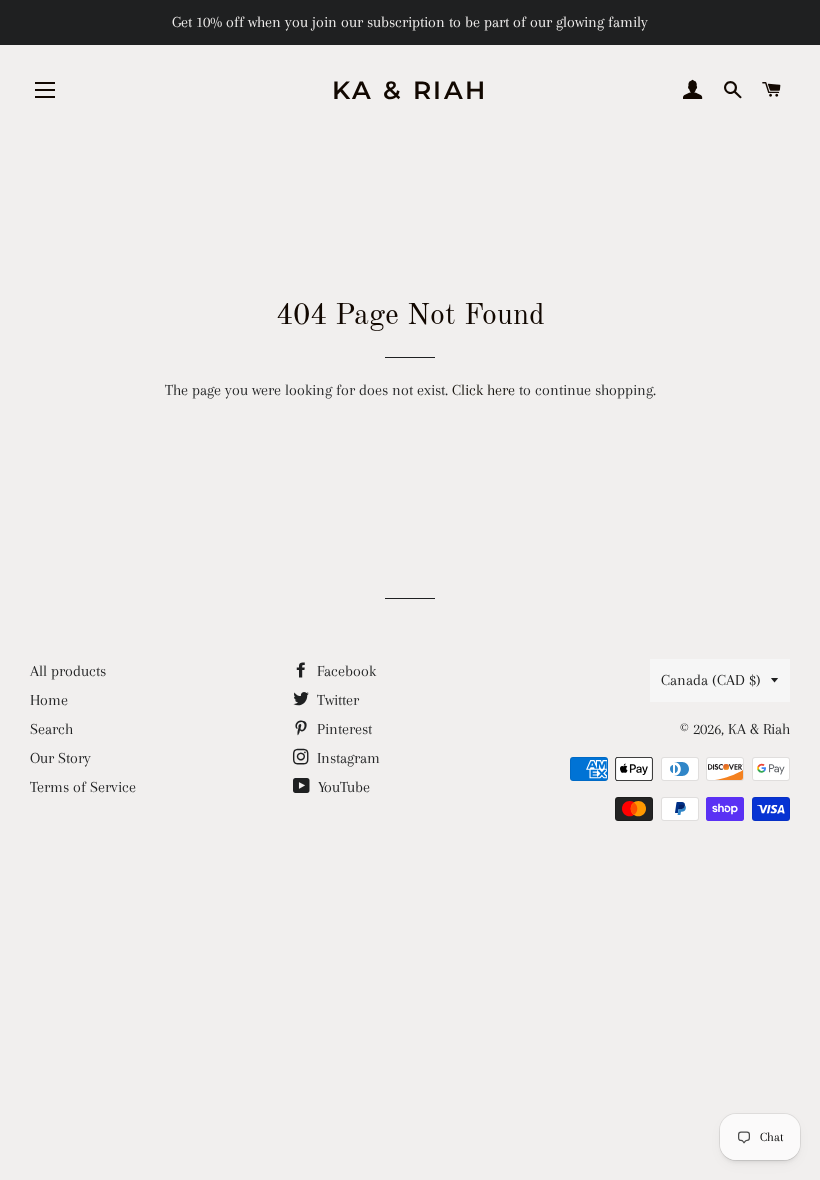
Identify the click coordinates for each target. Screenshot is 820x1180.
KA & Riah (410, 90)
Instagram (346, 758)
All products (68, 671)
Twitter (336, 700)
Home (49, 700)
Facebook (344, 671)
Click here (483, 390)
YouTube (342, 787)
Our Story (60, 758)
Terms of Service (83, 787)
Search (51, 729)
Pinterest (342, 729)
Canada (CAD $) (711, 680)
